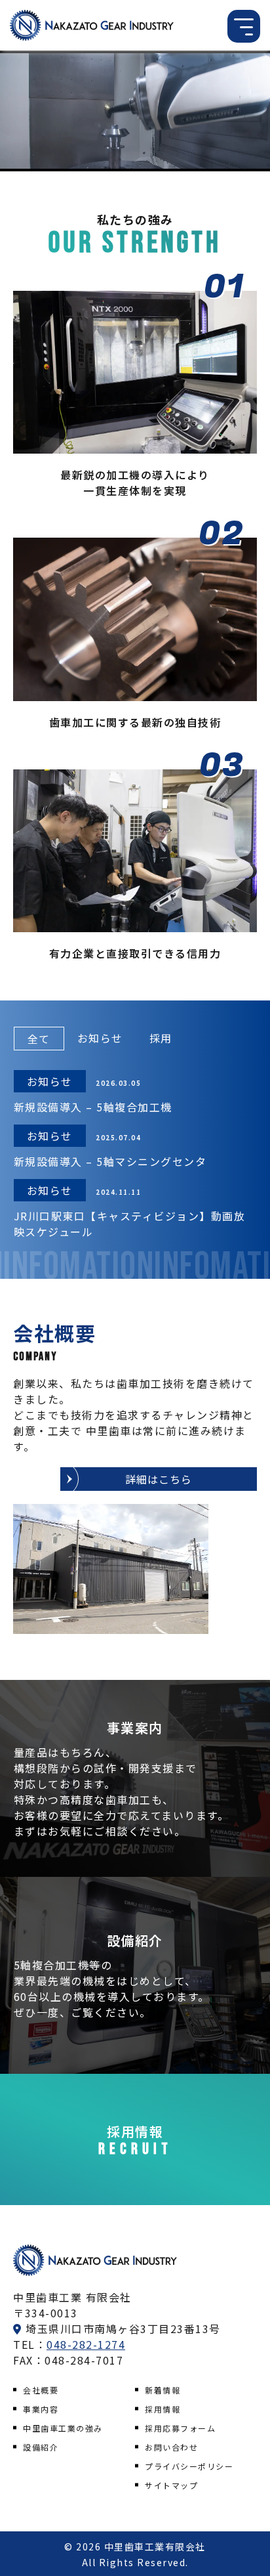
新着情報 (163, 2390)
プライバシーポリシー (189, 2466)
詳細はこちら (159, 1479)
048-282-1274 (86, 2344)
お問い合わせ (171, 2447)
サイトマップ (171, 2485)
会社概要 (41, 2390)
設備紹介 (41, 2447)
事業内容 (41, 2409)
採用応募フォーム (180, 2428)
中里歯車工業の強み (63, 2428)
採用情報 (163, 2409)
